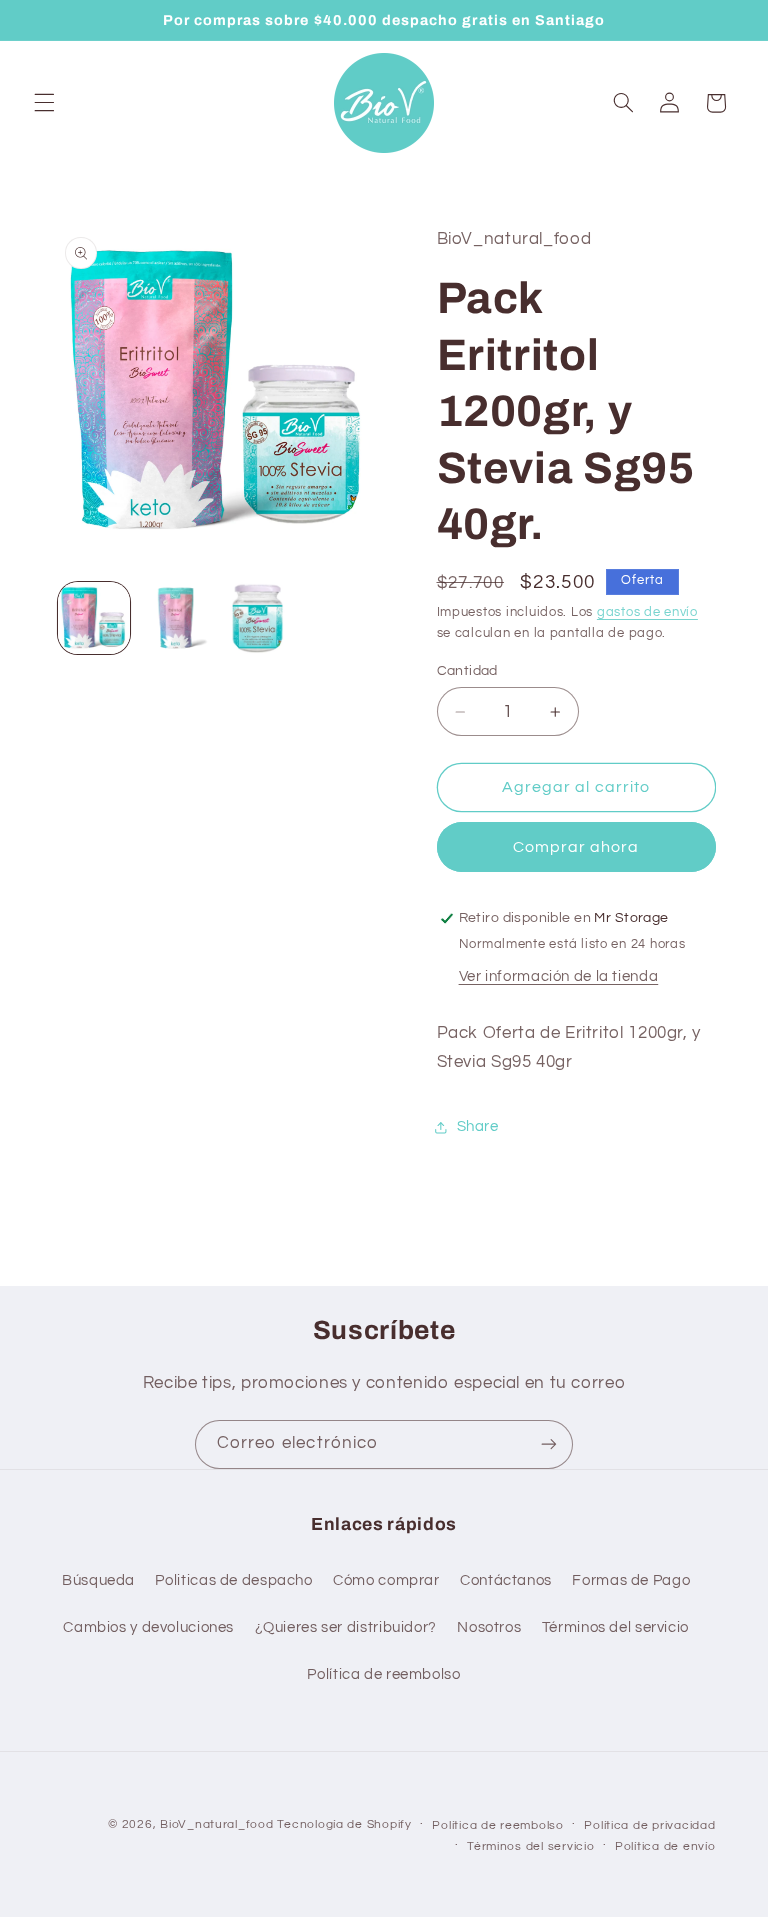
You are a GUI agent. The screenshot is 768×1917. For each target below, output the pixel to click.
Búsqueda (98, 1580)
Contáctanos (506, 1580)
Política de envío (665, 1846)
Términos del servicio (615, 1627)
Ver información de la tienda (559, 976)
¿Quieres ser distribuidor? (346, 1627)
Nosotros (489, 1627)
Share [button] (478, 1126)
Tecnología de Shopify (344, 1824)
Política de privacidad (649, 1825)
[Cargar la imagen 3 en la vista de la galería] (258, 618)
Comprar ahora (576, 847)
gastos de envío (647, 612)
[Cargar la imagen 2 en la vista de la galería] (176, 618)
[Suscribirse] (549, 1444)
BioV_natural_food (217, 1824)
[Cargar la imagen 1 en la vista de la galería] (94, 618)
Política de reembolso (383, 1674)
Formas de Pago (631, 1580)
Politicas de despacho (233, 1580)
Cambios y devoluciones (148, 1627)
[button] (44, 103)
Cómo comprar (386, 1580)
